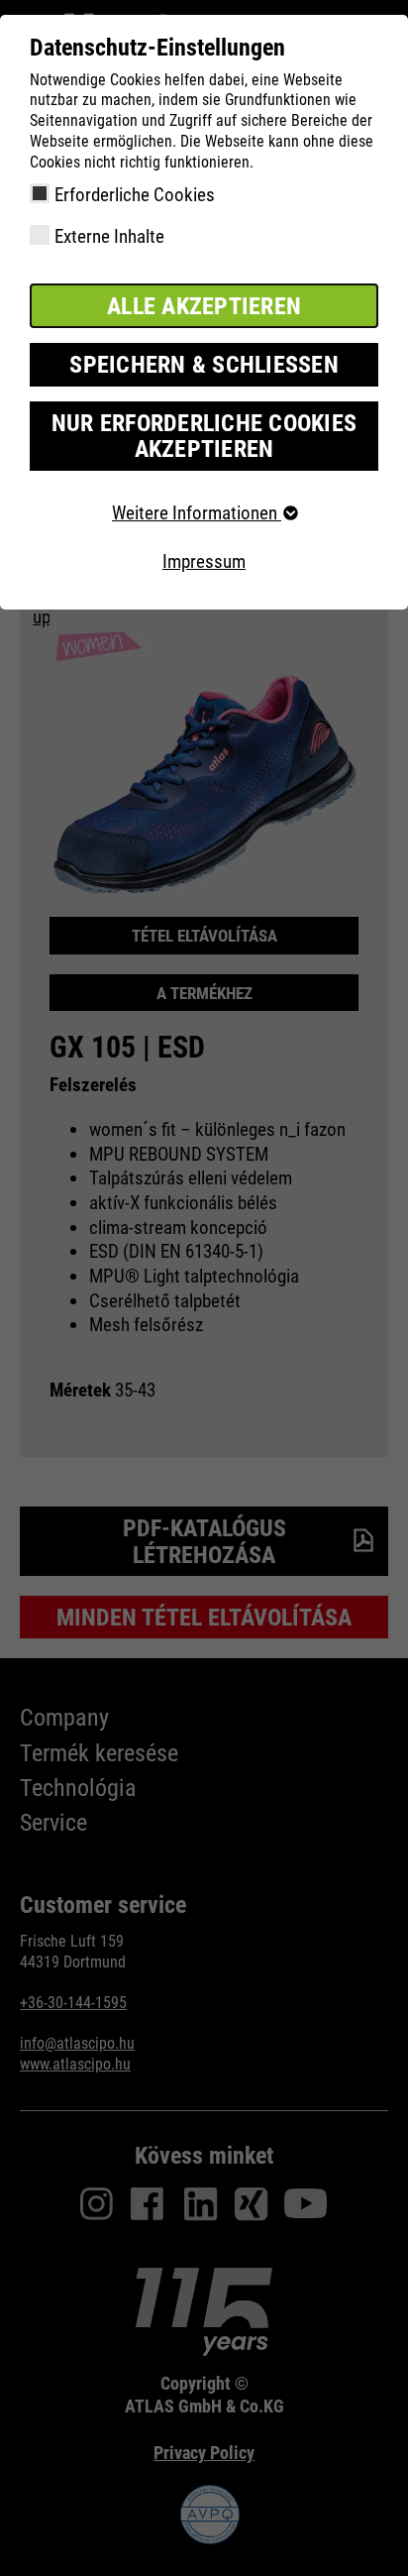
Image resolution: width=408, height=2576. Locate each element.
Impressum (204, 561)
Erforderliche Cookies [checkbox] (135, 195)
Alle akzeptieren (204, 306)
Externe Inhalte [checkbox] (109, 236)
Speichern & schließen (204, 365)
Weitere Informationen (197, 513)
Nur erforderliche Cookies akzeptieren (204, 436)
